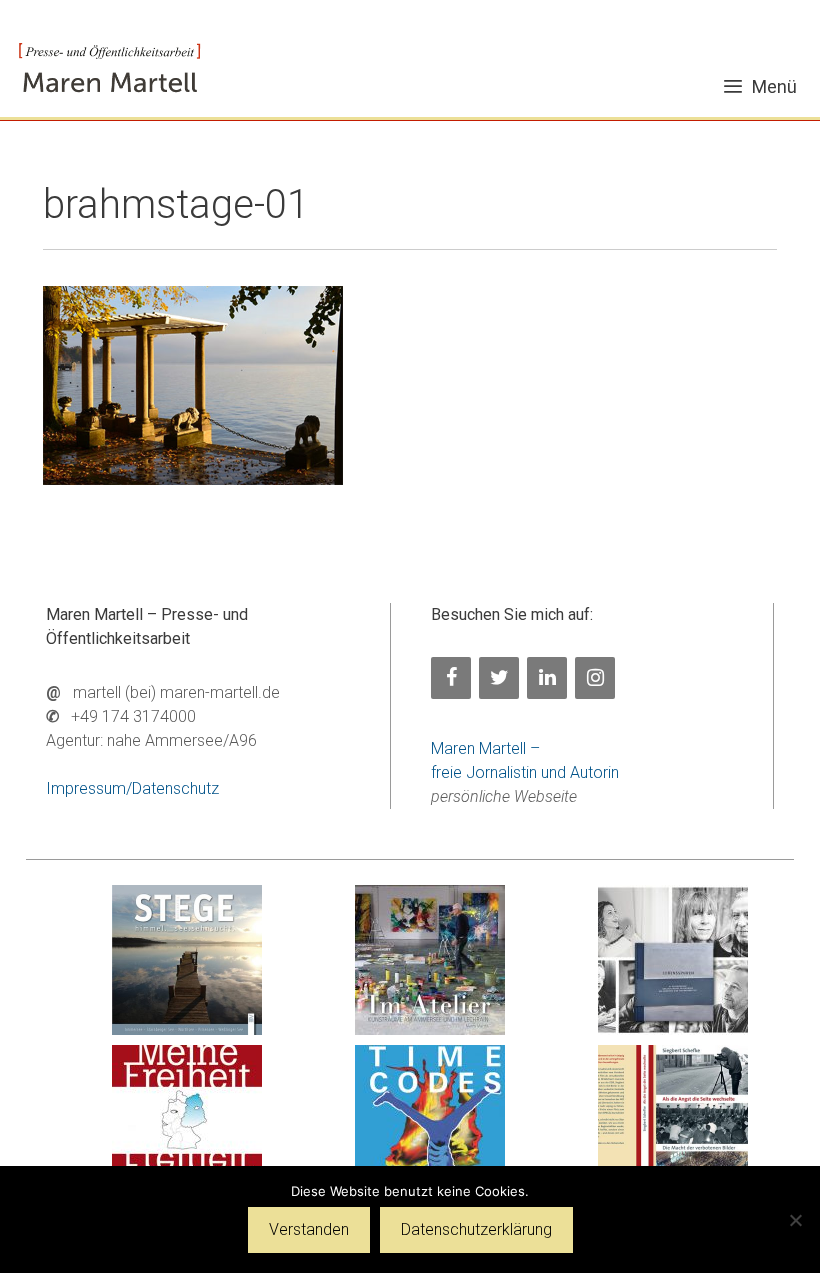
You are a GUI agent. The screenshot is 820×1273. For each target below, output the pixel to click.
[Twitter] (499, 678)
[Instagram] (595, 678)
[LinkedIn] (547, 678)
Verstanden (309, 1229)
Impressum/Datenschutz (132, 788)
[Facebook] (451, 678)
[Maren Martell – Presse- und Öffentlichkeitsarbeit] (109, 68)
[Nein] (795, 1220)
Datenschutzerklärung (476, 1229)
